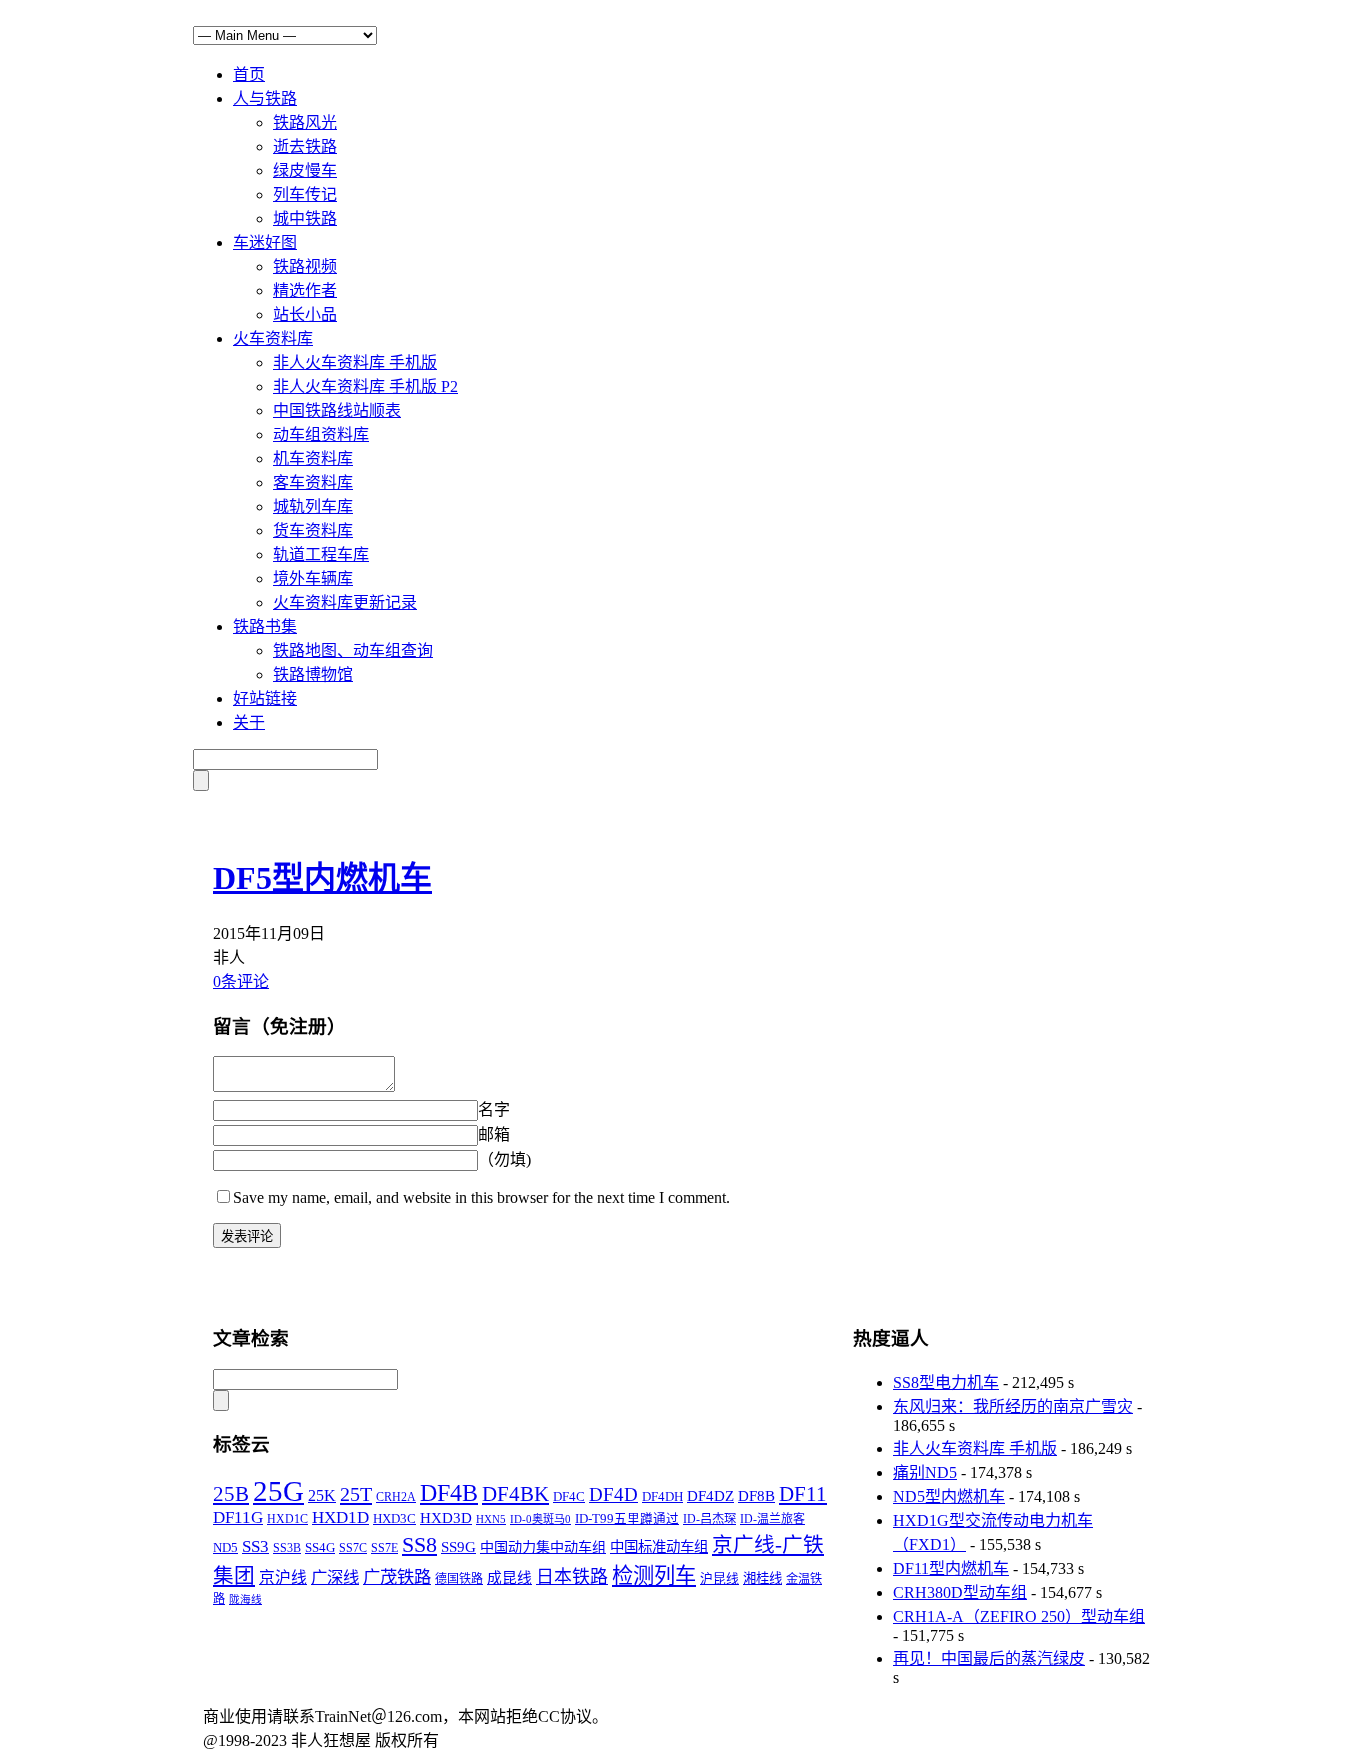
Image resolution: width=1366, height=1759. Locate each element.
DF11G (238, 1517)
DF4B (449, 1493)
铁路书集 (265, 626)
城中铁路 (305, 218)
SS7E (384, 1548)
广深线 (335, 1577)
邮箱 (494, 1134)
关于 (249, 722)
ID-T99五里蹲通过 (627, 1519)
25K (322, 1495)
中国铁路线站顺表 (337, 410)
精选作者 (305, 290)
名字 (494, 1109)
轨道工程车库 (321, 554)
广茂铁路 (397, 1577)
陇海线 (245, 1599)
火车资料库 (273, 338)
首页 (249, 74)
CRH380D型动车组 (960, 1592)
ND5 (225, 1548)
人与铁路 (265, 98)
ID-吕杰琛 (709, 1519)
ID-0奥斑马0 (540, 1519)
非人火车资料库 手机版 (355, 362)
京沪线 (283, 1577)
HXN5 (491, 1519)
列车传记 (305, 194)
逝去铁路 (305, 146)
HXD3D (446, 1518)
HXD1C (287, 1519)
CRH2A (396, 1497)
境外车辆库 (313, 578)
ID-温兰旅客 (772, 1519)
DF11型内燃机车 (951, 1568)
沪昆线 (719, 1579)
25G (278, 1491)
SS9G (458, 1546)
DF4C (569, 1496)
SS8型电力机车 (946, 1382)
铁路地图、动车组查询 (353, 650)
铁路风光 (305, 122)
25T (356, 1494)
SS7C (353, 1548)
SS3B (287, 1548)
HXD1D (340, 1517)
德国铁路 (459, 1579)
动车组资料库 (321, 434)
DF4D (613, 1494)
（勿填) (504, 1159)
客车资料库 (313, 482)
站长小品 (305, 314)
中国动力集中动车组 (543, 1547)
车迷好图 (265, 242)
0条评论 (241, 981)
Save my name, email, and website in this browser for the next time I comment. (481, 1197)
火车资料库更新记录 (345, 602)
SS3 (255, 1546)
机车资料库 (313, 458)
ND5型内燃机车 (949, 1496)
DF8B (756, 1496)
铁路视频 (305, 266)
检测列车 (654, 1576)
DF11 (803, 1494)
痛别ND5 (925, 1472)
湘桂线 (762, 1578)
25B (231, 1494)
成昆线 (509, 1578)
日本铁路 (572, 1577)
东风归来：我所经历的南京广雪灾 (1013, 1406)
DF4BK (515, 1494)
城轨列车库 (313, 506)
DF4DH (662, 1496)
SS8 (419, 1544)
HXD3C (394, 1518)
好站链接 (265, 698)
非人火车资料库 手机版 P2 (365, 386)
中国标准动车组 (659, 1547)
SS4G (320, 1547)
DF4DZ (710, 1495)
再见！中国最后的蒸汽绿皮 (989, 1658)
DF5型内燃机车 (322, 878)
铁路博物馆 (313, 674)
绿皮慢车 (305, 170)
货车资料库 (313, 530)
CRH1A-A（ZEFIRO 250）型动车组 (1019, 1616)
